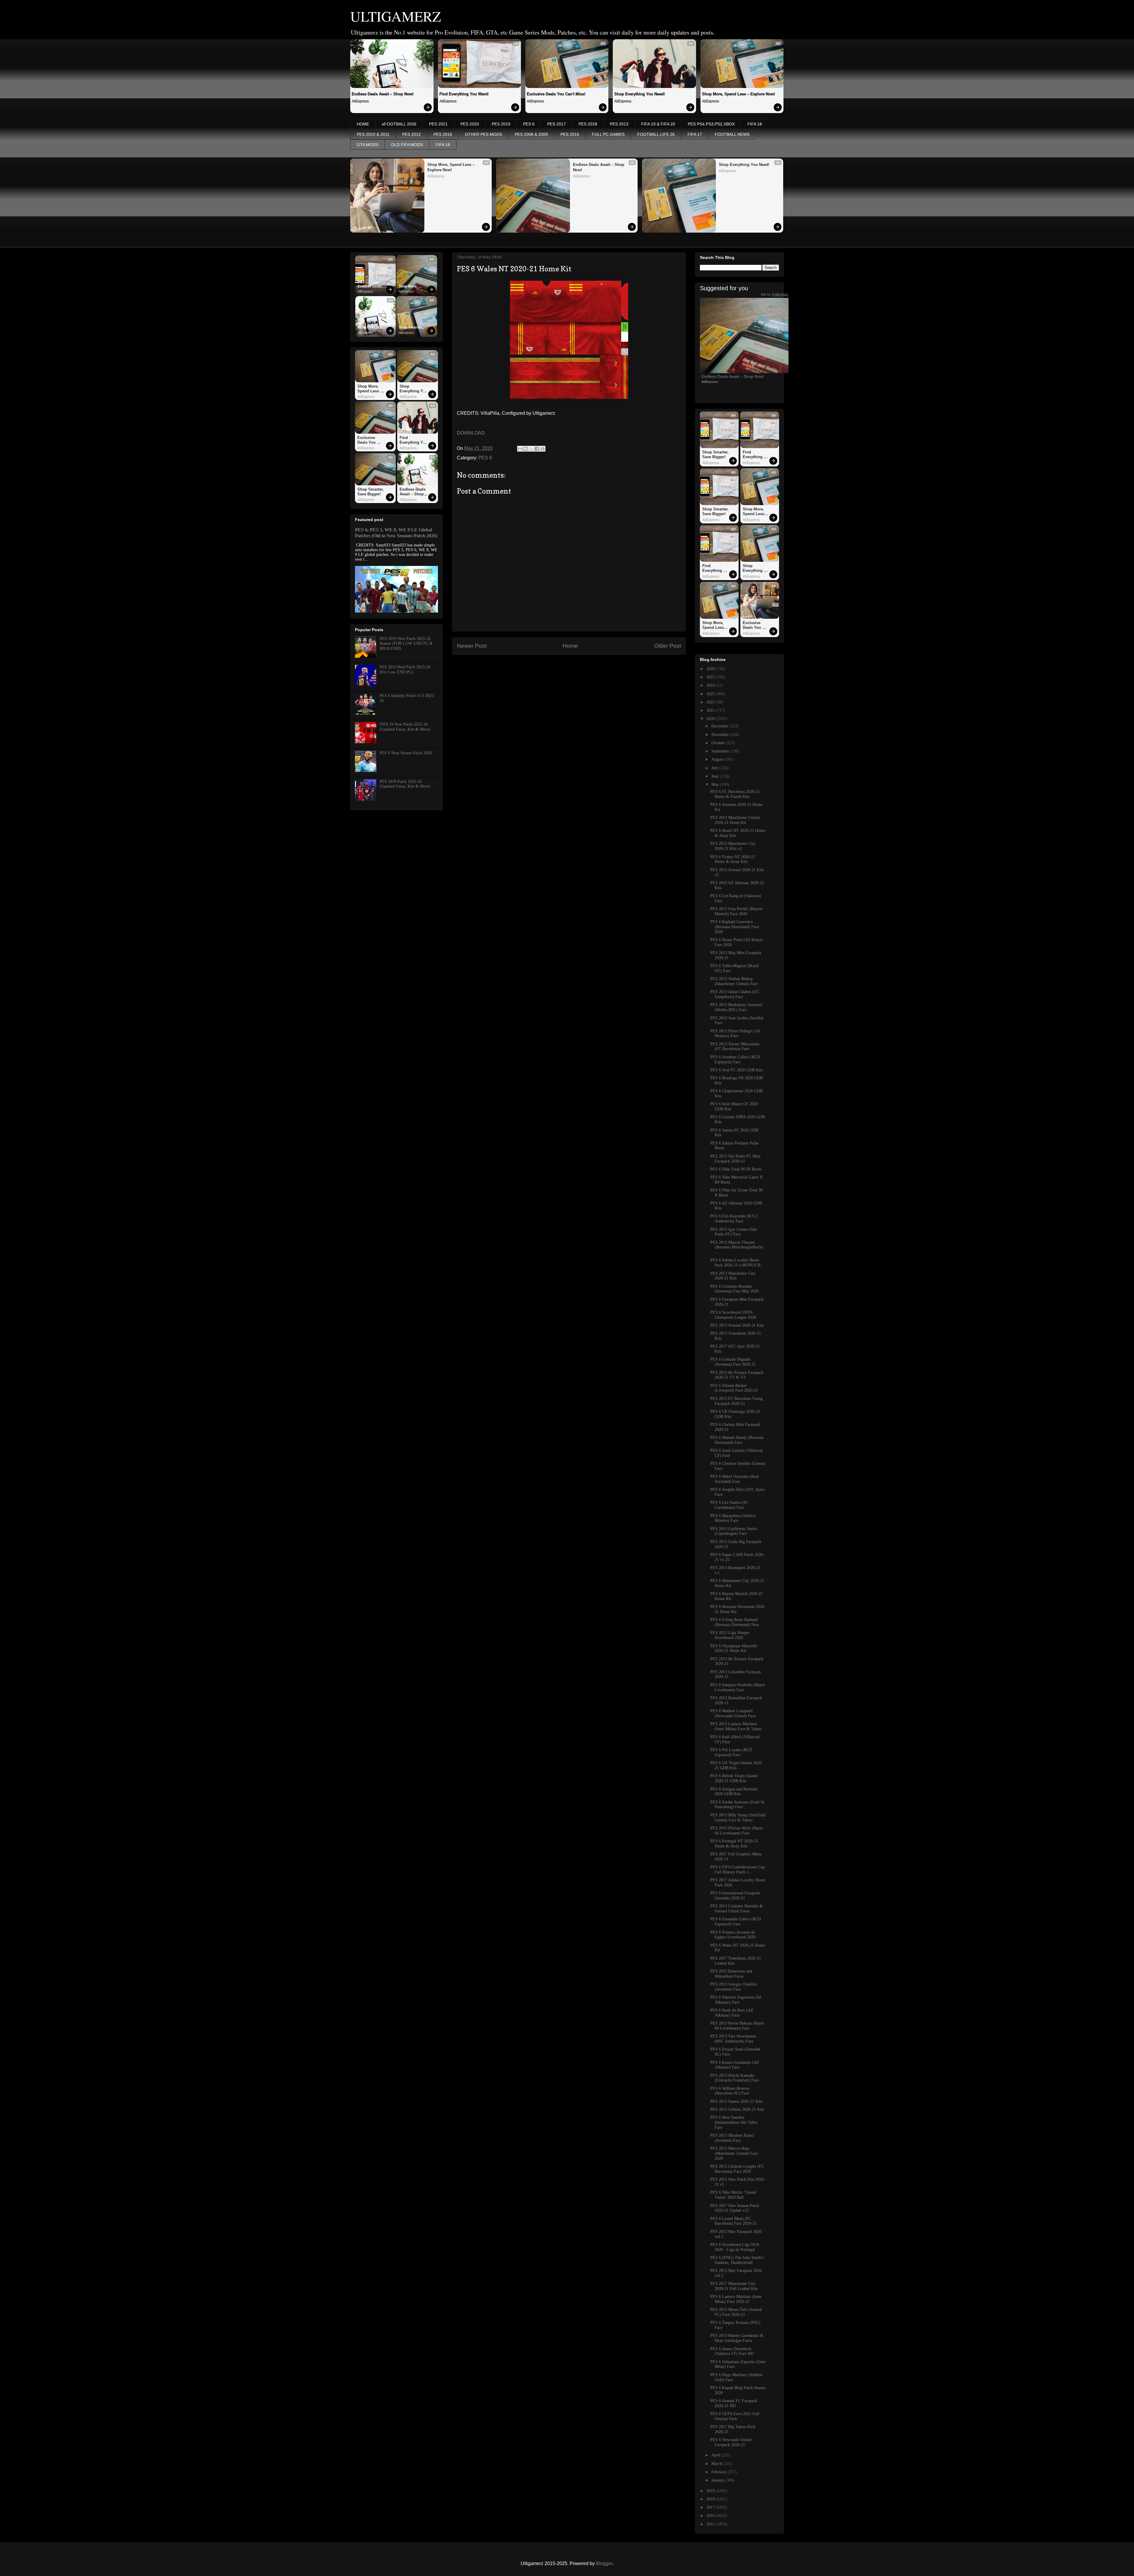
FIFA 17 (695, 134)
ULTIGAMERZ (396, 16)
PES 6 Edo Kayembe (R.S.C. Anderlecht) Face (735, 1219)
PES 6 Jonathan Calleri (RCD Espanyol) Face (735, 1060)
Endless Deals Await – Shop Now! (383, 94)
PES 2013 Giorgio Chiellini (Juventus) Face (734, 1987)
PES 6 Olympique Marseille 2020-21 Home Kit (734, 1648)
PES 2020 (470, 124)
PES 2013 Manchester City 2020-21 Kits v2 (733, 846)
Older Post (668, 646)
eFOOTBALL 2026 (399, 124)
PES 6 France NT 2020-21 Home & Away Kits (733, 859)
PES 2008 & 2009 (531, 134)
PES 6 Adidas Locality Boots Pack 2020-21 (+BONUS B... (737, 1263)
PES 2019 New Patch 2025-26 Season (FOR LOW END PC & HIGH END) (406, 644)
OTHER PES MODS (483, 134)
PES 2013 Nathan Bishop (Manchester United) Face (734, 981)
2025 (711, 677)
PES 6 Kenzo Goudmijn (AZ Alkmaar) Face (735, 2065)
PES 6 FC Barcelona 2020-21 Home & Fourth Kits (735, 794)
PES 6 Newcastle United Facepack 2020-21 (731, 2442)
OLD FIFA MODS (407, 145)
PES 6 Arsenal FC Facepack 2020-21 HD (734, 2403)
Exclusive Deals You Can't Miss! (556, 94)
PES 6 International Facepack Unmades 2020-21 (735, 1896)
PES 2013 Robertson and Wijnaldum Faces (731, 1974)
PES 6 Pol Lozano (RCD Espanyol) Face (731, 1752)
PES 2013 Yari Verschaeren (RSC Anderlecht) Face (733, 2039)
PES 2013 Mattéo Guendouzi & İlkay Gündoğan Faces (737, 2338)
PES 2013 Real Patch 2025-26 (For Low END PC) (405, 670)
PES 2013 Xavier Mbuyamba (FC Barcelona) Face (735, 1047)
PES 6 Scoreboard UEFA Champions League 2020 (733, 1315)
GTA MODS (368, 145)
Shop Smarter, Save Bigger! (411, 328)
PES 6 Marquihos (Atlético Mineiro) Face (733, 1518)
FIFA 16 (443, 145)
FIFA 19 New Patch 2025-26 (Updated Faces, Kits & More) (405, 727)
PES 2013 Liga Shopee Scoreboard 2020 (730, 1635)
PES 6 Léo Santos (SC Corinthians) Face (729, 1505)
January (718, 2480)
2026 (711, 669)
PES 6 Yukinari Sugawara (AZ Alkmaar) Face (736, 2000)
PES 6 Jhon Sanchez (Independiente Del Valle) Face (734, 2122)
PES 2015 (570, 134)
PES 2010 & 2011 (373, 134)
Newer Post (472, 646)
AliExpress (360, 101)
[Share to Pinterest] (542, 449)
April (716, 2455)
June (716, 776)
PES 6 (529, 124)
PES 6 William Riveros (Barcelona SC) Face (730, 2091)
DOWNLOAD (471, 433)
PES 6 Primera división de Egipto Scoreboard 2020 (733, 1935)
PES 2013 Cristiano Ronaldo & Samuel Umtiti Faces (737, 1909)
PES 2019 (501, 124)
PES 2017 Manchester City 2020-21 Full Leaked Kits (734, 2286)
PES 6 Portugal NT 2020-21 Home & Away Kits (734, 1844)
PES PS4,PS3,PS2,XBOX (711, 124)
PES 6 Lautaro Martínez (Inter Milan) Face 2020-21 (736, 2299)
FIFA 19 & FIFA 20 (658, 124)
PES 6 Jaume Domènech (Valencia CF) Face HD (732, 2351)
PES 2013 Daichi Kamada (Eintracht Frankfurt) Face (735, 2078)
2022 (711, 702)
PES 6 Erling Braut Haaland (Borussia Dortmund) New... (736, 1622)
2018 (711, 2499)
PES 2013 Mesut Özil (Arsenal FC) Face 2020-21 (736, 2312)
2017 (711, 2507)
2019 (711, 2491)
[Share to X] (531, 449)
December (720, 726)
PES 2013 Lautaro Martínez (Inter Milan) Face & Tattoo (736, 1726)
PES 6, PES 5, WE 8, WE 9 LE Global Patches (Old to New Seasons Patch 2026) (396, 533)
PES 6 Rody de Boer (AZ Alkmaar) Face (732, 2013)
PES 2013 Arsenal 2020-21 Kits (737, 1325)
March (717, 2464)
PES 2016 (443, 134)
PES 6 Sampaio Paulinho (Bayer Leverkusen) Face (738, 1687)
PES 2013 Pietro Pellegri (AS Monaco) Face (735, 1034)
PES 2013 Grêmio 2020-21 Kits (737, 2109)
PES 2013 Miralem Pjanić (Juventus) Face (732, 2138)
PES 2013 (619, 124)
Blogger (604, 2563)
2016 (711, 2516)
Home (570, 646)
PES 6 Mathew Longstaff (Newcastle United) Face (733, 1713)
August (718, 759)
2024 (711, 685)
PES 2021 (438, 124)
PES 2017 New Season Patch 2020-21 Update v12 (735, 2208)
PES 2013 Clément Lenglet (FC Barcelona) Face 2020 (737, 2169)
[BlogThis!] (526, 449)
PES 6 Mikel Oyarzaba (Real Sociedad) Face (734, 1479)
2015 (711, 2524)
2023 (711, 694)
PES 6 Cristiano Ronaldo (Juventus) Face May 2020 (734, 1289)
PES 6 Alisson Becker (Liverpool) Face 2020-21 (734, 1388)
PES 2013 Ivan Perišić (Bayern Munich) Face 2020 (736, 911)
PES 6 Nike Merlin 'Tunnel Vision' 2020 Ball (733, 2195)
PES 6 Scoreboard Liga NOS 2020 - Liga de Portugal (735, 2247)
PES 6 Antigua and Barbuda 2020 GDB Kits (734, 1792)
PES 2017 (557, 124)
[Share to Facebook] (537, 449)
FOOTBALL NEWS (732, 134)
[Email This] (520, 449)
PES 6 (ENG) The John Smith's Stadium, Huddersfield (737, 2260)
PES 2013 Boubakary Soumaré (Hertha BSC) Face (736, 1007)
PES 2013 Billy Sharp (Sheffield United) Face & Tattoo (738, 1818)
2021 (711, 710)
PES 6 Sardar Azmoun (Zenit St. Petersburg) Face (738, 1805)
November (721, 735)
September (721, 751)
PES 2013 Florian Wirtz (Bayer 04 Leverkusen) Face (737, 1831)
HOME (363, 124)
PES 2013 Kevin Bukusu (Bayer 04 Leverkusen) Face (737, 2026)
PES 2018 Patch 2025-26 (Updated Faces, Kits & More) (405, 784)
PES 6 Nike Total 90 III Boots (736, 1169)
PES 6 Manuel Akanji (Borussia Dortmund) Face (737, 1440)
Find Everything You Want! (464, 94)
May (716, 785)
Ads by (775, 294)
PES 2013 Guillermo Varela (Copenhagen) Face (734, 1531)
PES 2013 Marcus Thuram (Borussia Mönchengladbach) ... (737, 1247)
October (719, 743)
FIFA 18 (755, 124)
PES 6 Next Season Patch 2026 (406, 753)
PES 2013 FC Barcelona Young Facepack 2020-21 (737, 1401)
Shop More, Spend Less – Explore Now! (738, 94)
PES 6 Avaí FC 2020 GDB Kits (737, 1070)
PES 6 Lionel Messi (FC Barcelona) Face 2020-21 (733, 2221)
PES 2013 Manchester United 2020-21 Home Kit (735, 820)
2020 (711, 719)
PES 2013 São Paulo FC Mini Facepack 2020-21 (735, 1159)
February (720, 2472)
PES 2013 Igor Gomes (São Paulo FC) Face (734, 1232)
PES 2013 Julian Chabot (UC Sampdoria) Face (735, 994)
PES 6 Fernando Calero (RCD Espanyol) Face (735, 1922)
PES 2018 (588, 124)
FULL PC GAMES (608, 134)
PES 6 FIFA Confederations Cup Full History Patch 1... (738, 1870)
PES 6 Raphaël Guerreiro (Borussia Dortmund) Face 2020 (735, 927)
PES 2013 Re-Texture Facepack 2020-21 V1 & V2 (737, 1375)
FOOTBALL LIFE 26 (656, 134)
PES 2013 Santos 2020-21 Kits (736, 2101)
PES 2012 (412, 134)
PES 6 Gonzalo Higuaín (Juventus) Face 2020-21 (733, 1362)
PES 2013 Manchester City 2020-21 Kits (733, 1276)
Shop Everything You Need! (639, 94)
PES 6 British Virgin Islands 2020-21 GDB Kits (734, 1778)
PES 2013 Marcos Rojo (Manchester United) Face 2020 (734, 2153)
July (715, 768)
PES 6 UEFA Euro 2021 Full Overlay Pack (735, 2416)
